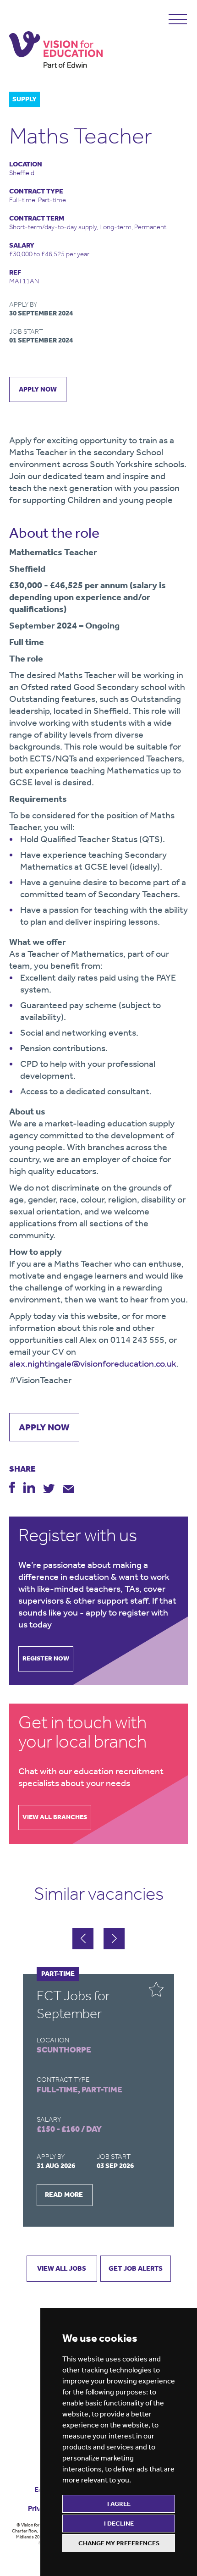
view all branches (55, 1817)
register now (46, 1658)
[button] (114, 1939)
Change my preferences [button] (119, 2543)
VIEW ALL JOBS (62, 2268)
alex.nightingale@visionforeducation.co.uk (93, 1363)
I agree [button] (119, 2504)
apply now (38, 389)
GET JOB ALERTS (136, 2268)
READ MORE (64, 2195)
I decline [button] (119, 2524)
